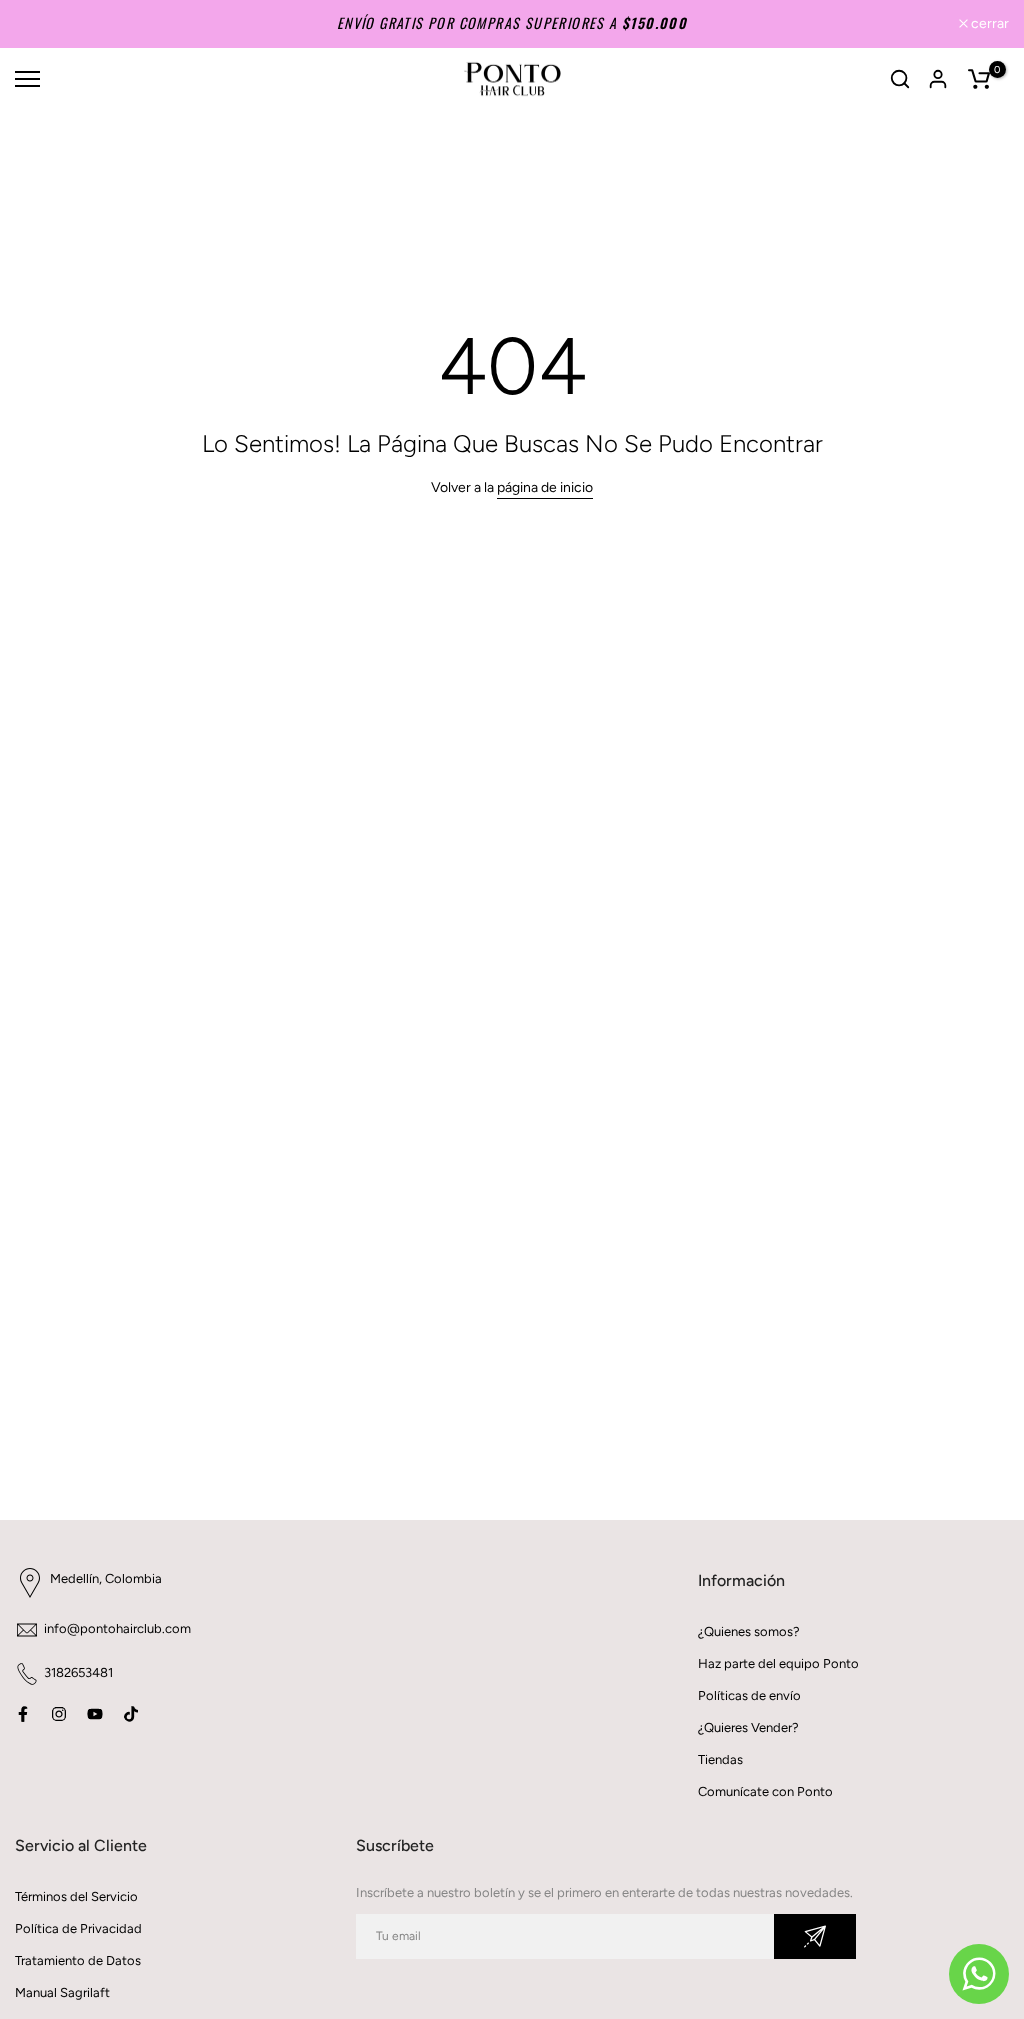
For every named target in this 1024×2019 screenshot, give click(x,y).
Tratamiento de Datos (78, 1960)
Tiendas (720, 1759)
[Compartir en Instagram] (59, 1714)
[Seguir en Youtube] (95, 1714)
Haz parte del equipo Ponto (778, 1663)
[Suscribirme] (815, 1936)
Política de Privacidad (78, 1928)
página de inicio (545, 487)
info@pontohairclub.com (117, 1628)
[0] (979, 79)
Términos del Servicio (76, 1896)
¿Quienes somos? (749, 1631)
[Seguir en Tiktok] (131, 1714)
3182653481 (78, 1672)
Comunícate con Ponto (765, 1791)
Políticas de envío (749, 1695)
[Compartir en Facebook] (23, 1714)
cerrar (44, 24)
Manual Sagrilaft (62, 1992)
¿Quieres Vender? (748, 1727)
